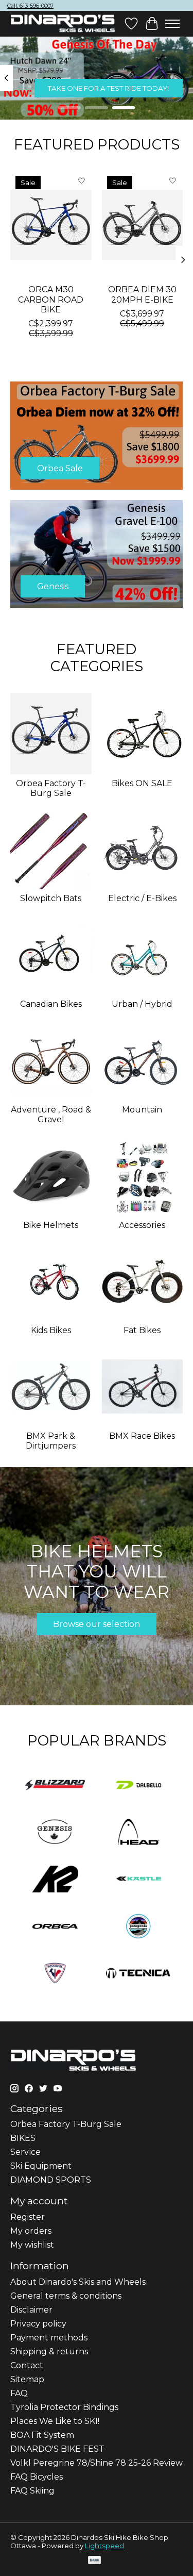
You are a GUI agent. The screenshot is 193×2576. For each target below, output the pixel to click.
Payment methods (49, 2338)
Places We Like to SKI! (55, 2421)
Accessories (142, 1225)
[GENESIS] (55, 1833)
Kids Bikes (51, 1330)
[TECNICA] (138, 1974)
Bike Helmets (51, 1225)
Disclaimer (31, 2310)
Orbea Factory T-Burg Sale (51, 788)
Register (28, 2217)
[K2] (55, 1880)
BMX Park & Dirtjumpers (51, 1441)
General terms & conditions (66, 2296)
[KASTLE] (138, 1880)
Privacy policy (38, 2324)
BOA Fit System (42, 2435)
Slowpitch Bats (51, 898)
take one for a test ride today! (108, 88)
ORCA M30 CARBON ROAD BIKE (51, 300)
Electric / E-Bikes (142, 898)
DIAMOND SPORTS (51, 2180)
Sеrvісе (25, 2152)
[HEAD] (138, 1833)
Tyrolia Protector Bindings (64, 2407)
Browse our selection (97, 1624)
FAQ (19, 2393)
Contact (27, 2365)
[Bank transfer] (95, 2561)
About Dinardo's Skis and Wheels (78, 2282)
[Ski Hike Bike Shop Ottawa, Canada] (63, 24)
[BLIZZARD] (55, 1786)
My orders (31, 2231)
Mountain (142, 1110)
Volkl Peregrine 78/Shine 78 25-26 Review (97, 2463)
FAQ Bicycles (37, 2477)
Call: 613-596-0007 (30, 6)
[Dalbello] (138, 1786)
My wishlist (32, 2245)
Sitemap (27, 2379)
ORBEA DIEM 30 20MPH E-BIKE (142, 295)
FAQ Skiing (32, 2491)
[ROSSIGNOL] (55, 1974)
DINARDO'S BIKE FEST (57, 2449)
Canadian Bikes (51, 1004)
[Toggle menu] (172, 24)
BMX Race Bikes (142, 1436)
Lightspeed (104, 2546)
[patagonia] (138, 1927)
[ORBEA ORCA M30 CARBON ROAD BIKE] (51, 225)
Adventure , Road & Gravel (51, 1115)
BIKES (23, 2138)
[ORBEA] (55, 1927)
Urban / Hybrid (142, 1004)
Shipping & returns (49, 2351)
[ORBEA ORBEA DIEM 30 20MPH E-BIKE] (143, 225)
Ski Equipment (41, 2166)
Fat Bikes (142, 1330)
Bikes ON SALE (142, 783)
